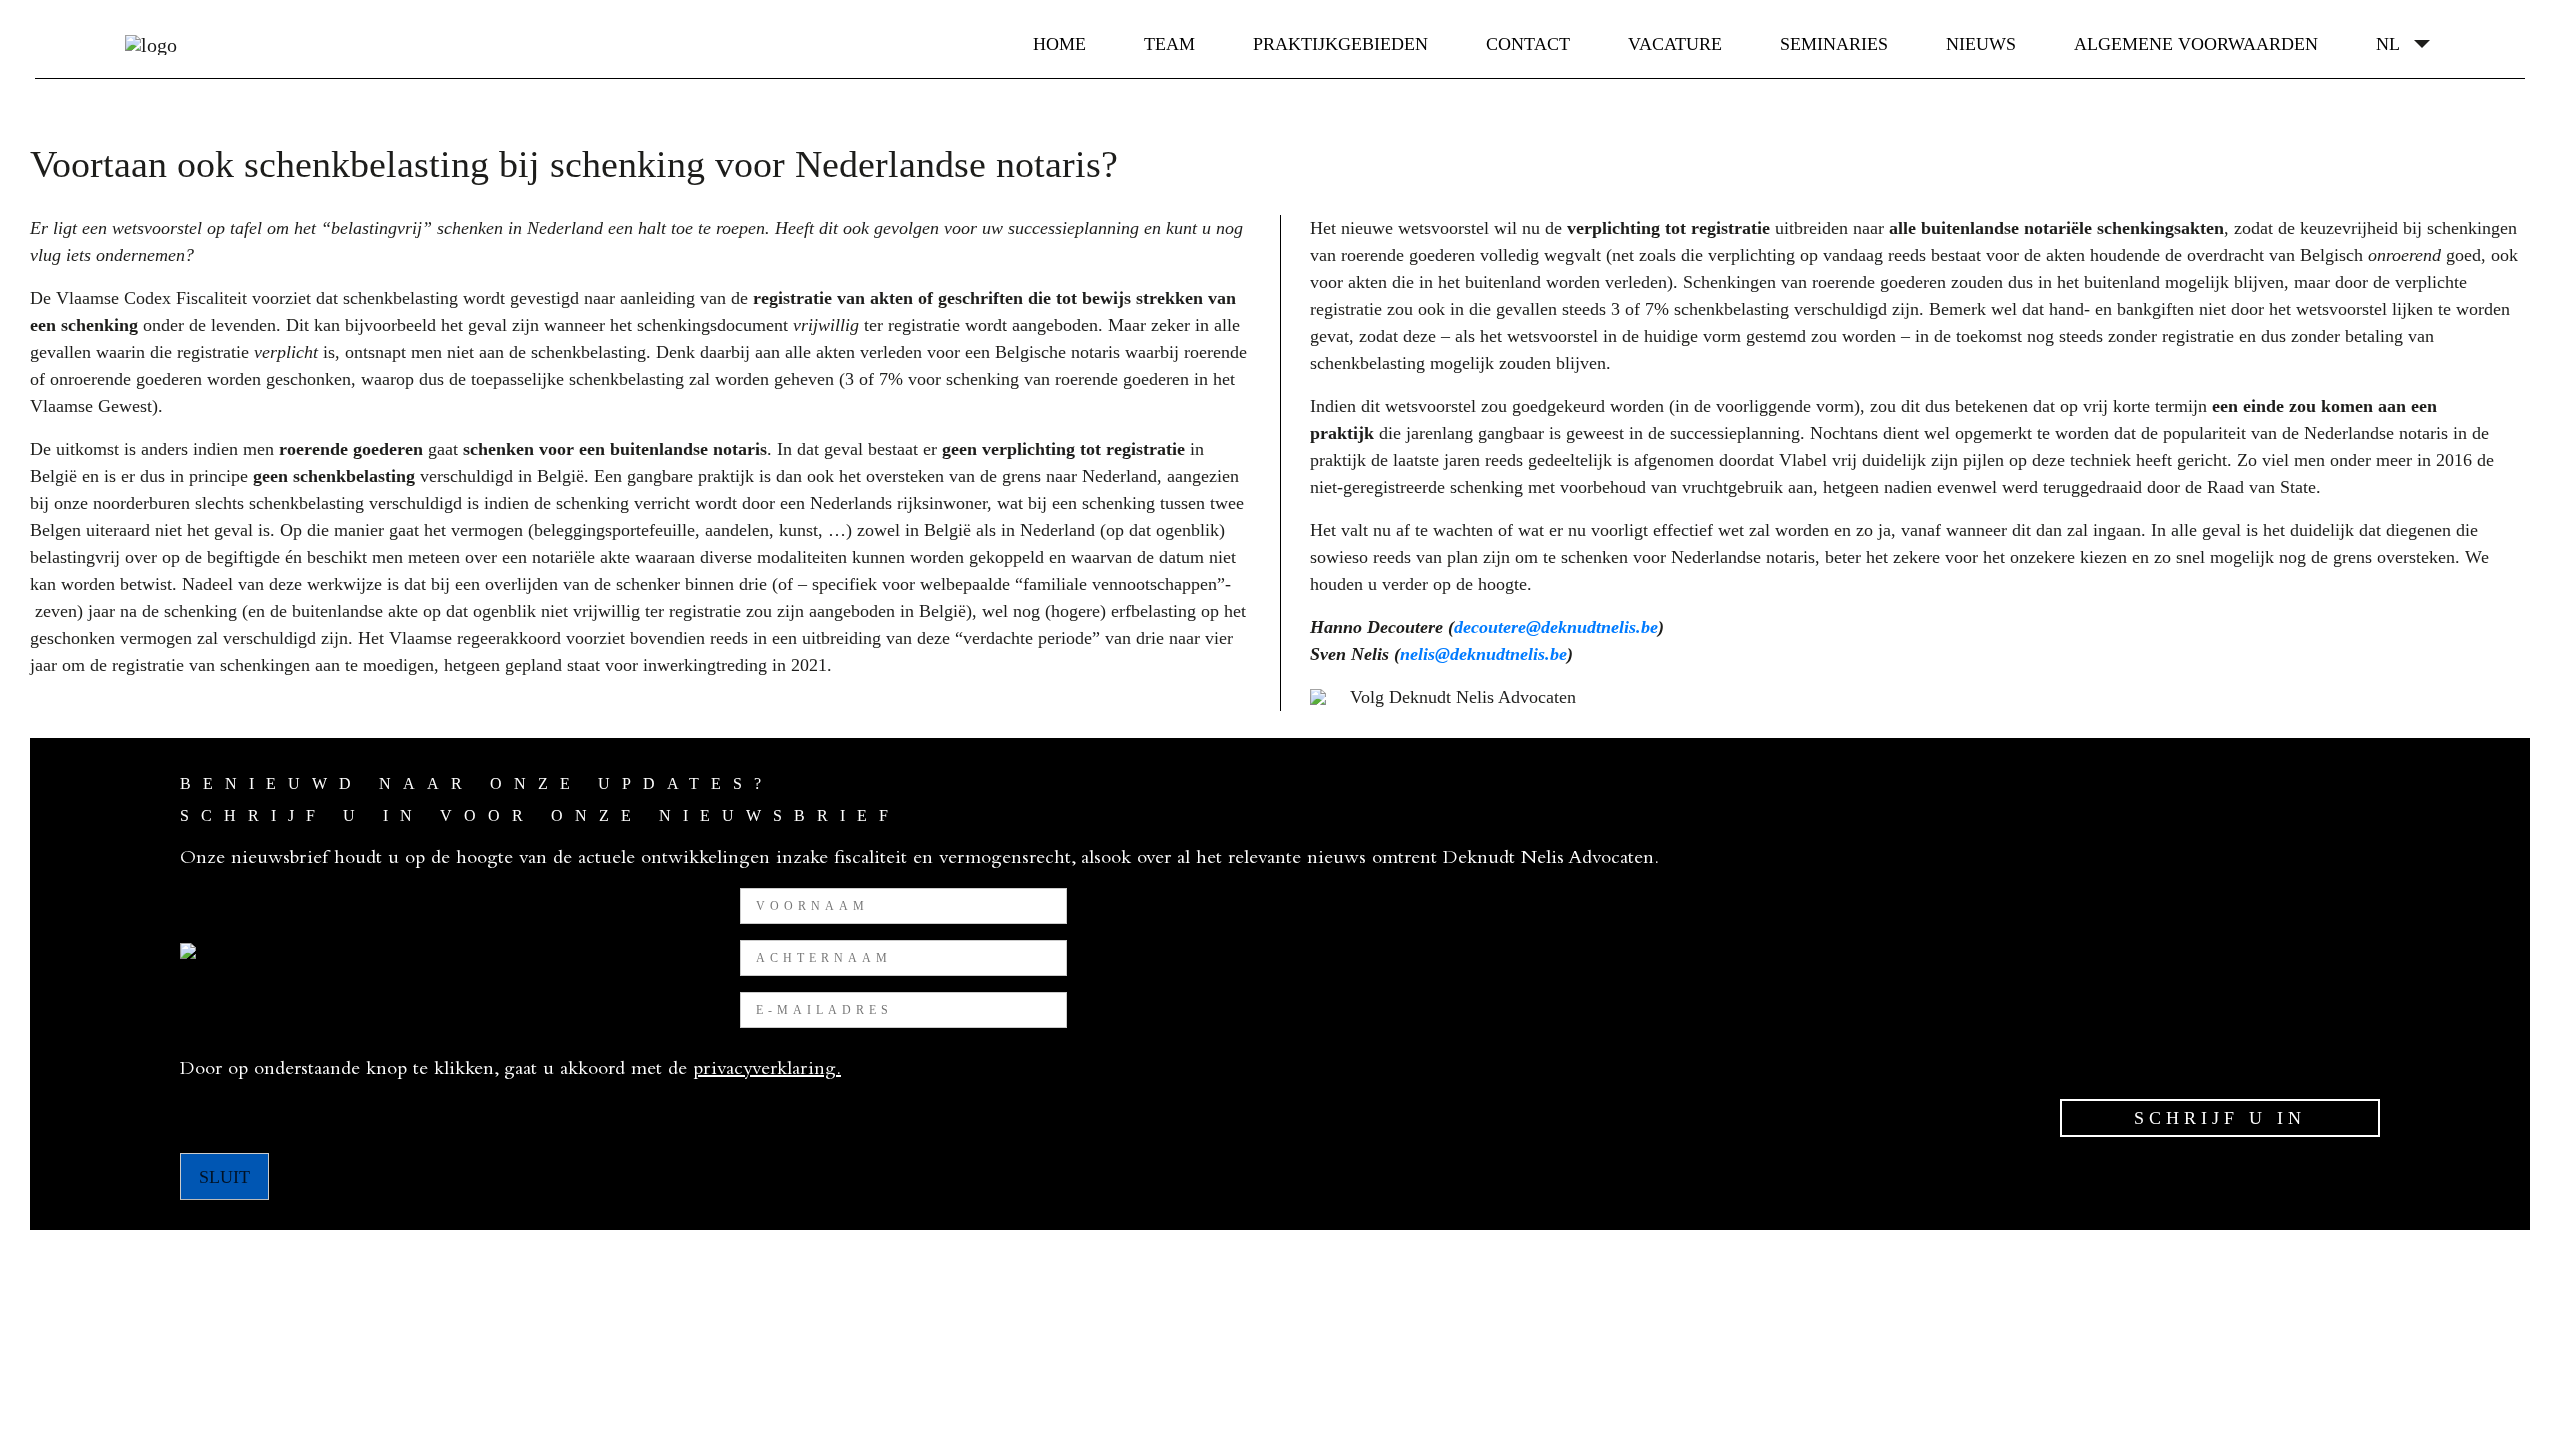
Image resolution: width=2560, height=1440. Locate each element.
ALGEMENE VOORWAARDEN (2196, 44)
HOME (1059, 44)
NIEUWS (1981, 44)
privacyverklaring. (767, 1071)
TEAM (1169, 44)
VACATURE (1675, 44)
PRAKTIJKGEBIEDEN (1340, 44)
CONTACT (1528, 44)
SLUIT (224, 1177)
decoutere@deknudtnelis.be (1556, 627)
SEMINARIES (1834, 44)
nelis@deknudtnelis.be (1483, 654)
